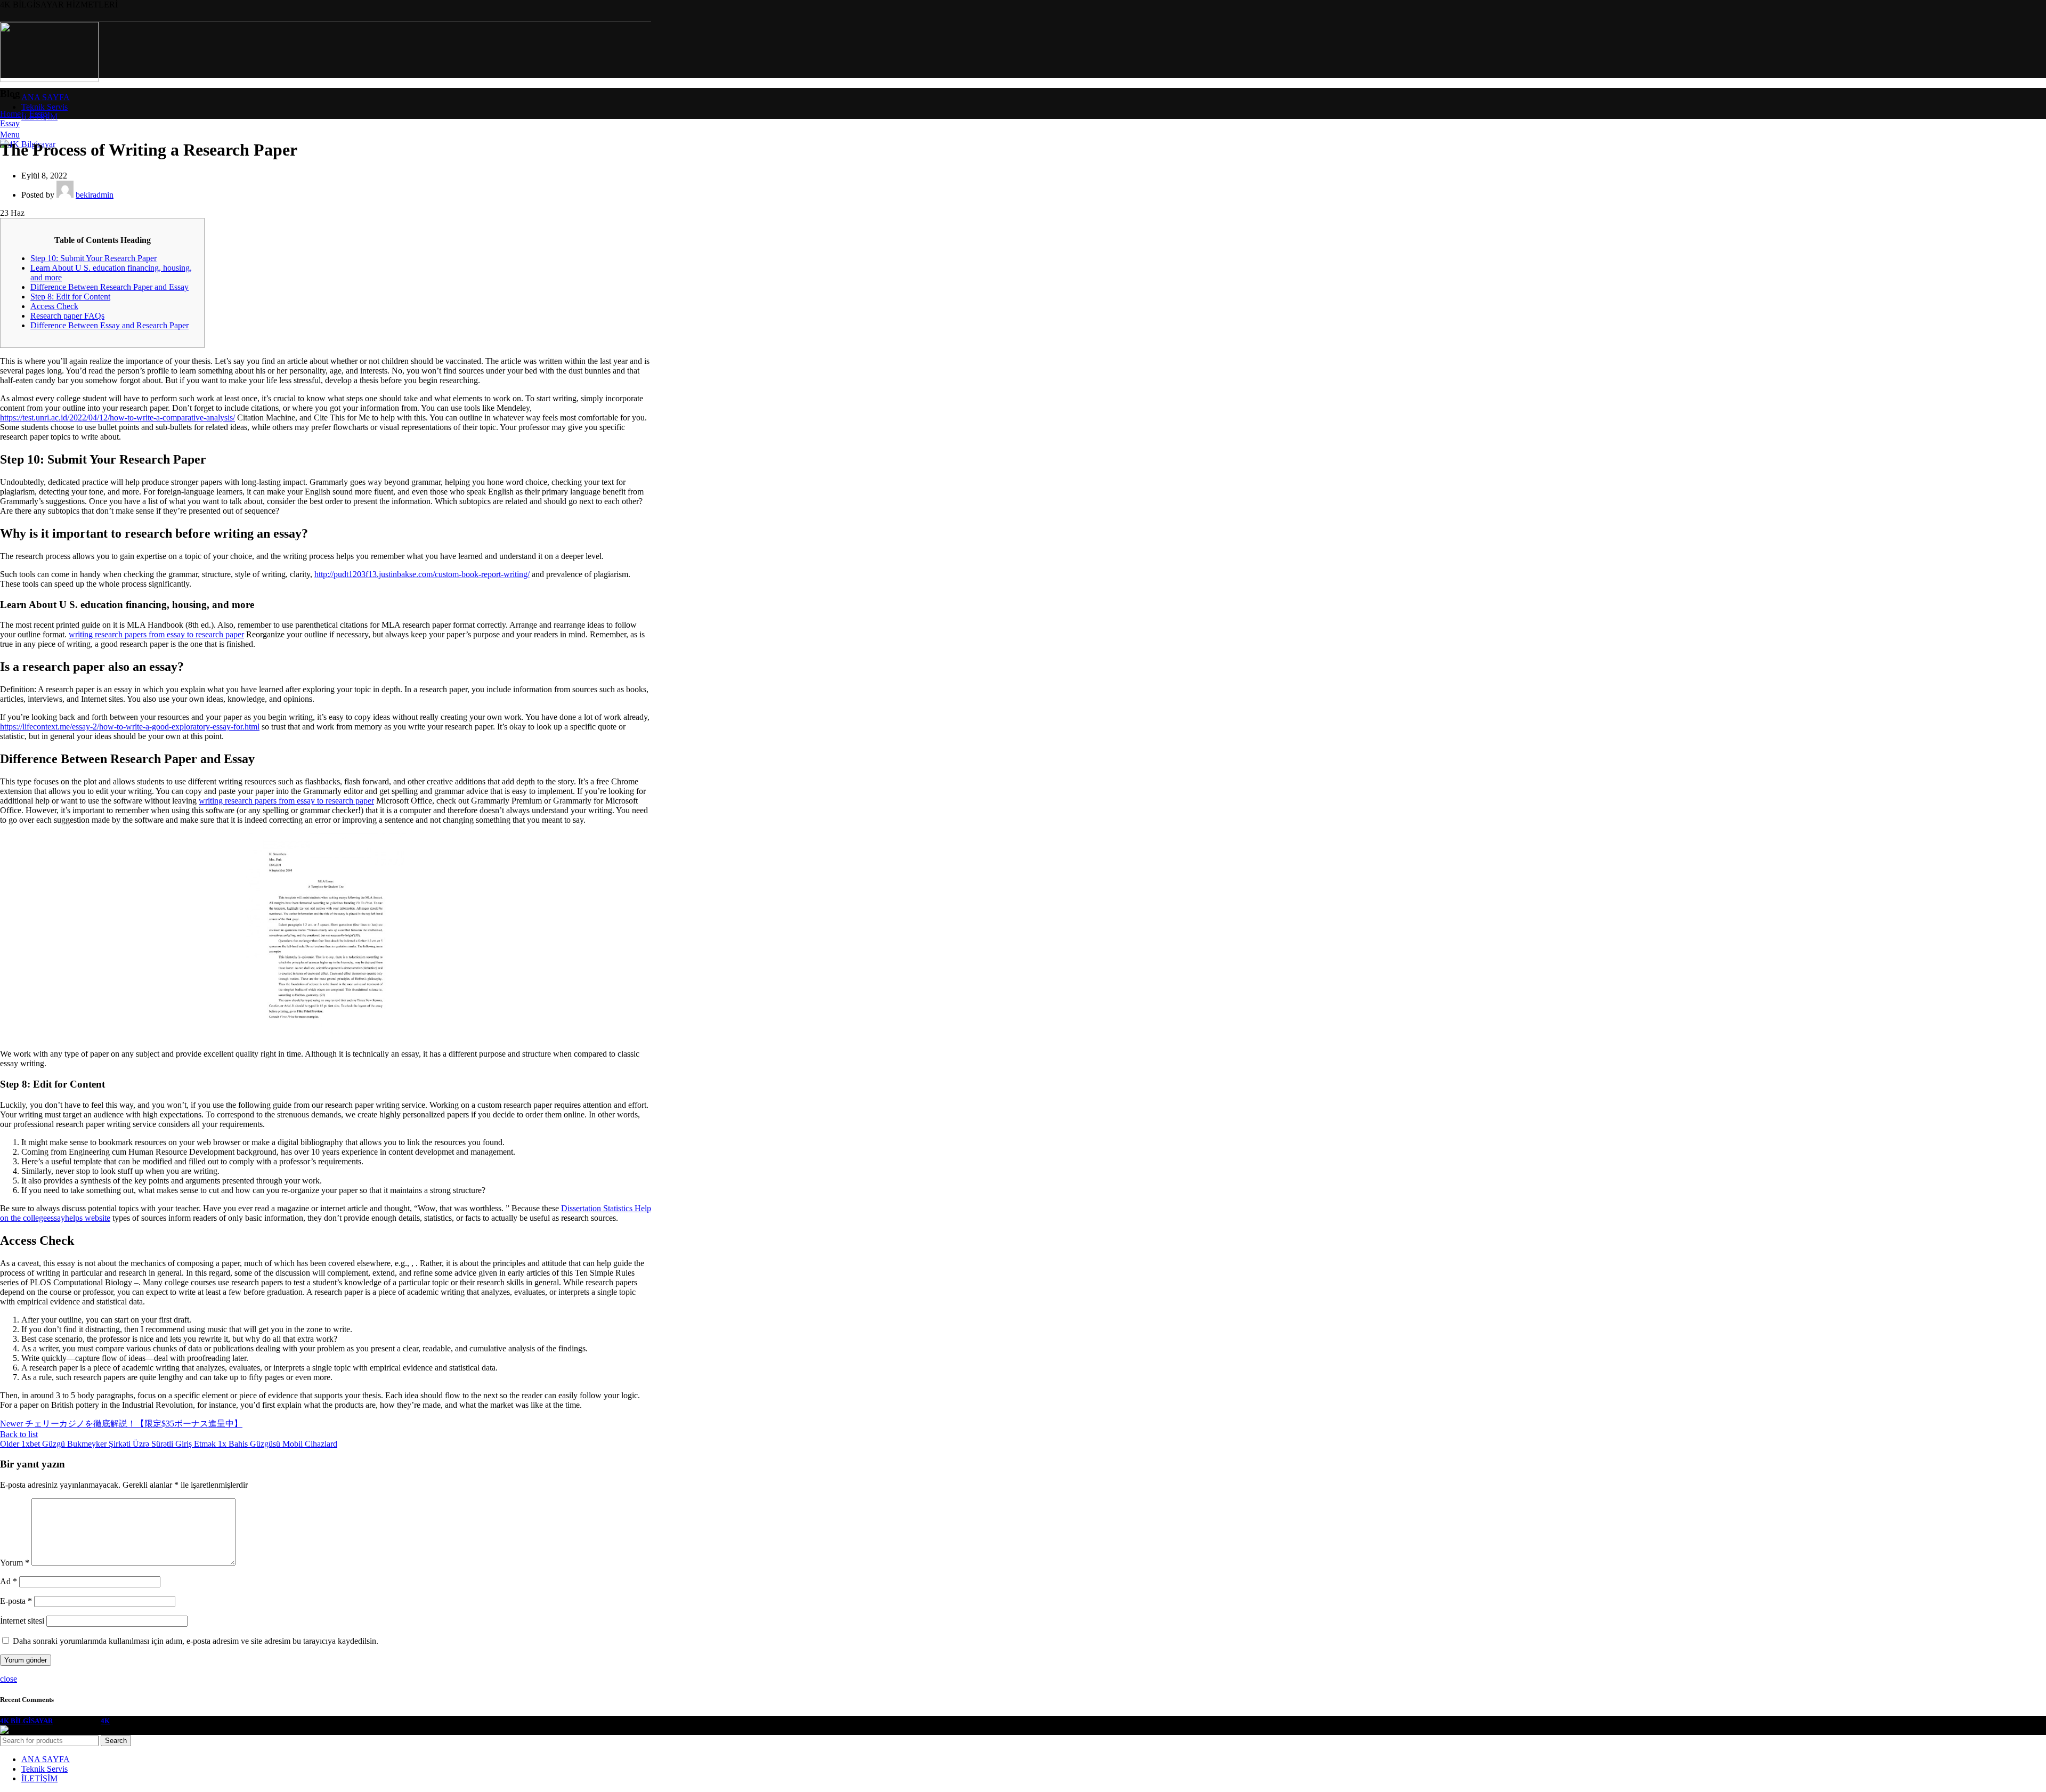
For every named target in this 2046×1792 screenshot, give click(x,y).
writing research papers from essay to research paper (156, 634)
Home (10, 114)
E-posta (16, 1601)
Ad (9, 1581)
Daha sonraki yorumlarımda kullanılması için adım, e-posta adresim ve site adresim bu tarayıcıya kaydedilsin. (196, 1641)
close (9, 1679)
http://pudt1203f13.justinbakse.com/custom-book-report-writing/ (422, 574)
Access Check (54, 306)
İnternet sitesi (22, 1621)
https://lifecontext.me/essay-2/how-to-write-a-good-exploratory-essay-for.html (130, 727)
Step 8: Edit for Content (70, 297)
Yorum (15, 1563)
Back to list (19, 1434)
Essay (39, 114)
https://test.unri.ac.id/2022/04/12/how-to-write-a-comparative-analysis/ (117, 417)
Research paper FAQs (67, 316)
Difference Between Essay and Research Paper (109, 325)
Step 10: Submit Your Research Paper (94, 258)
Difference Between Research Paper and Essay (109, 287)
